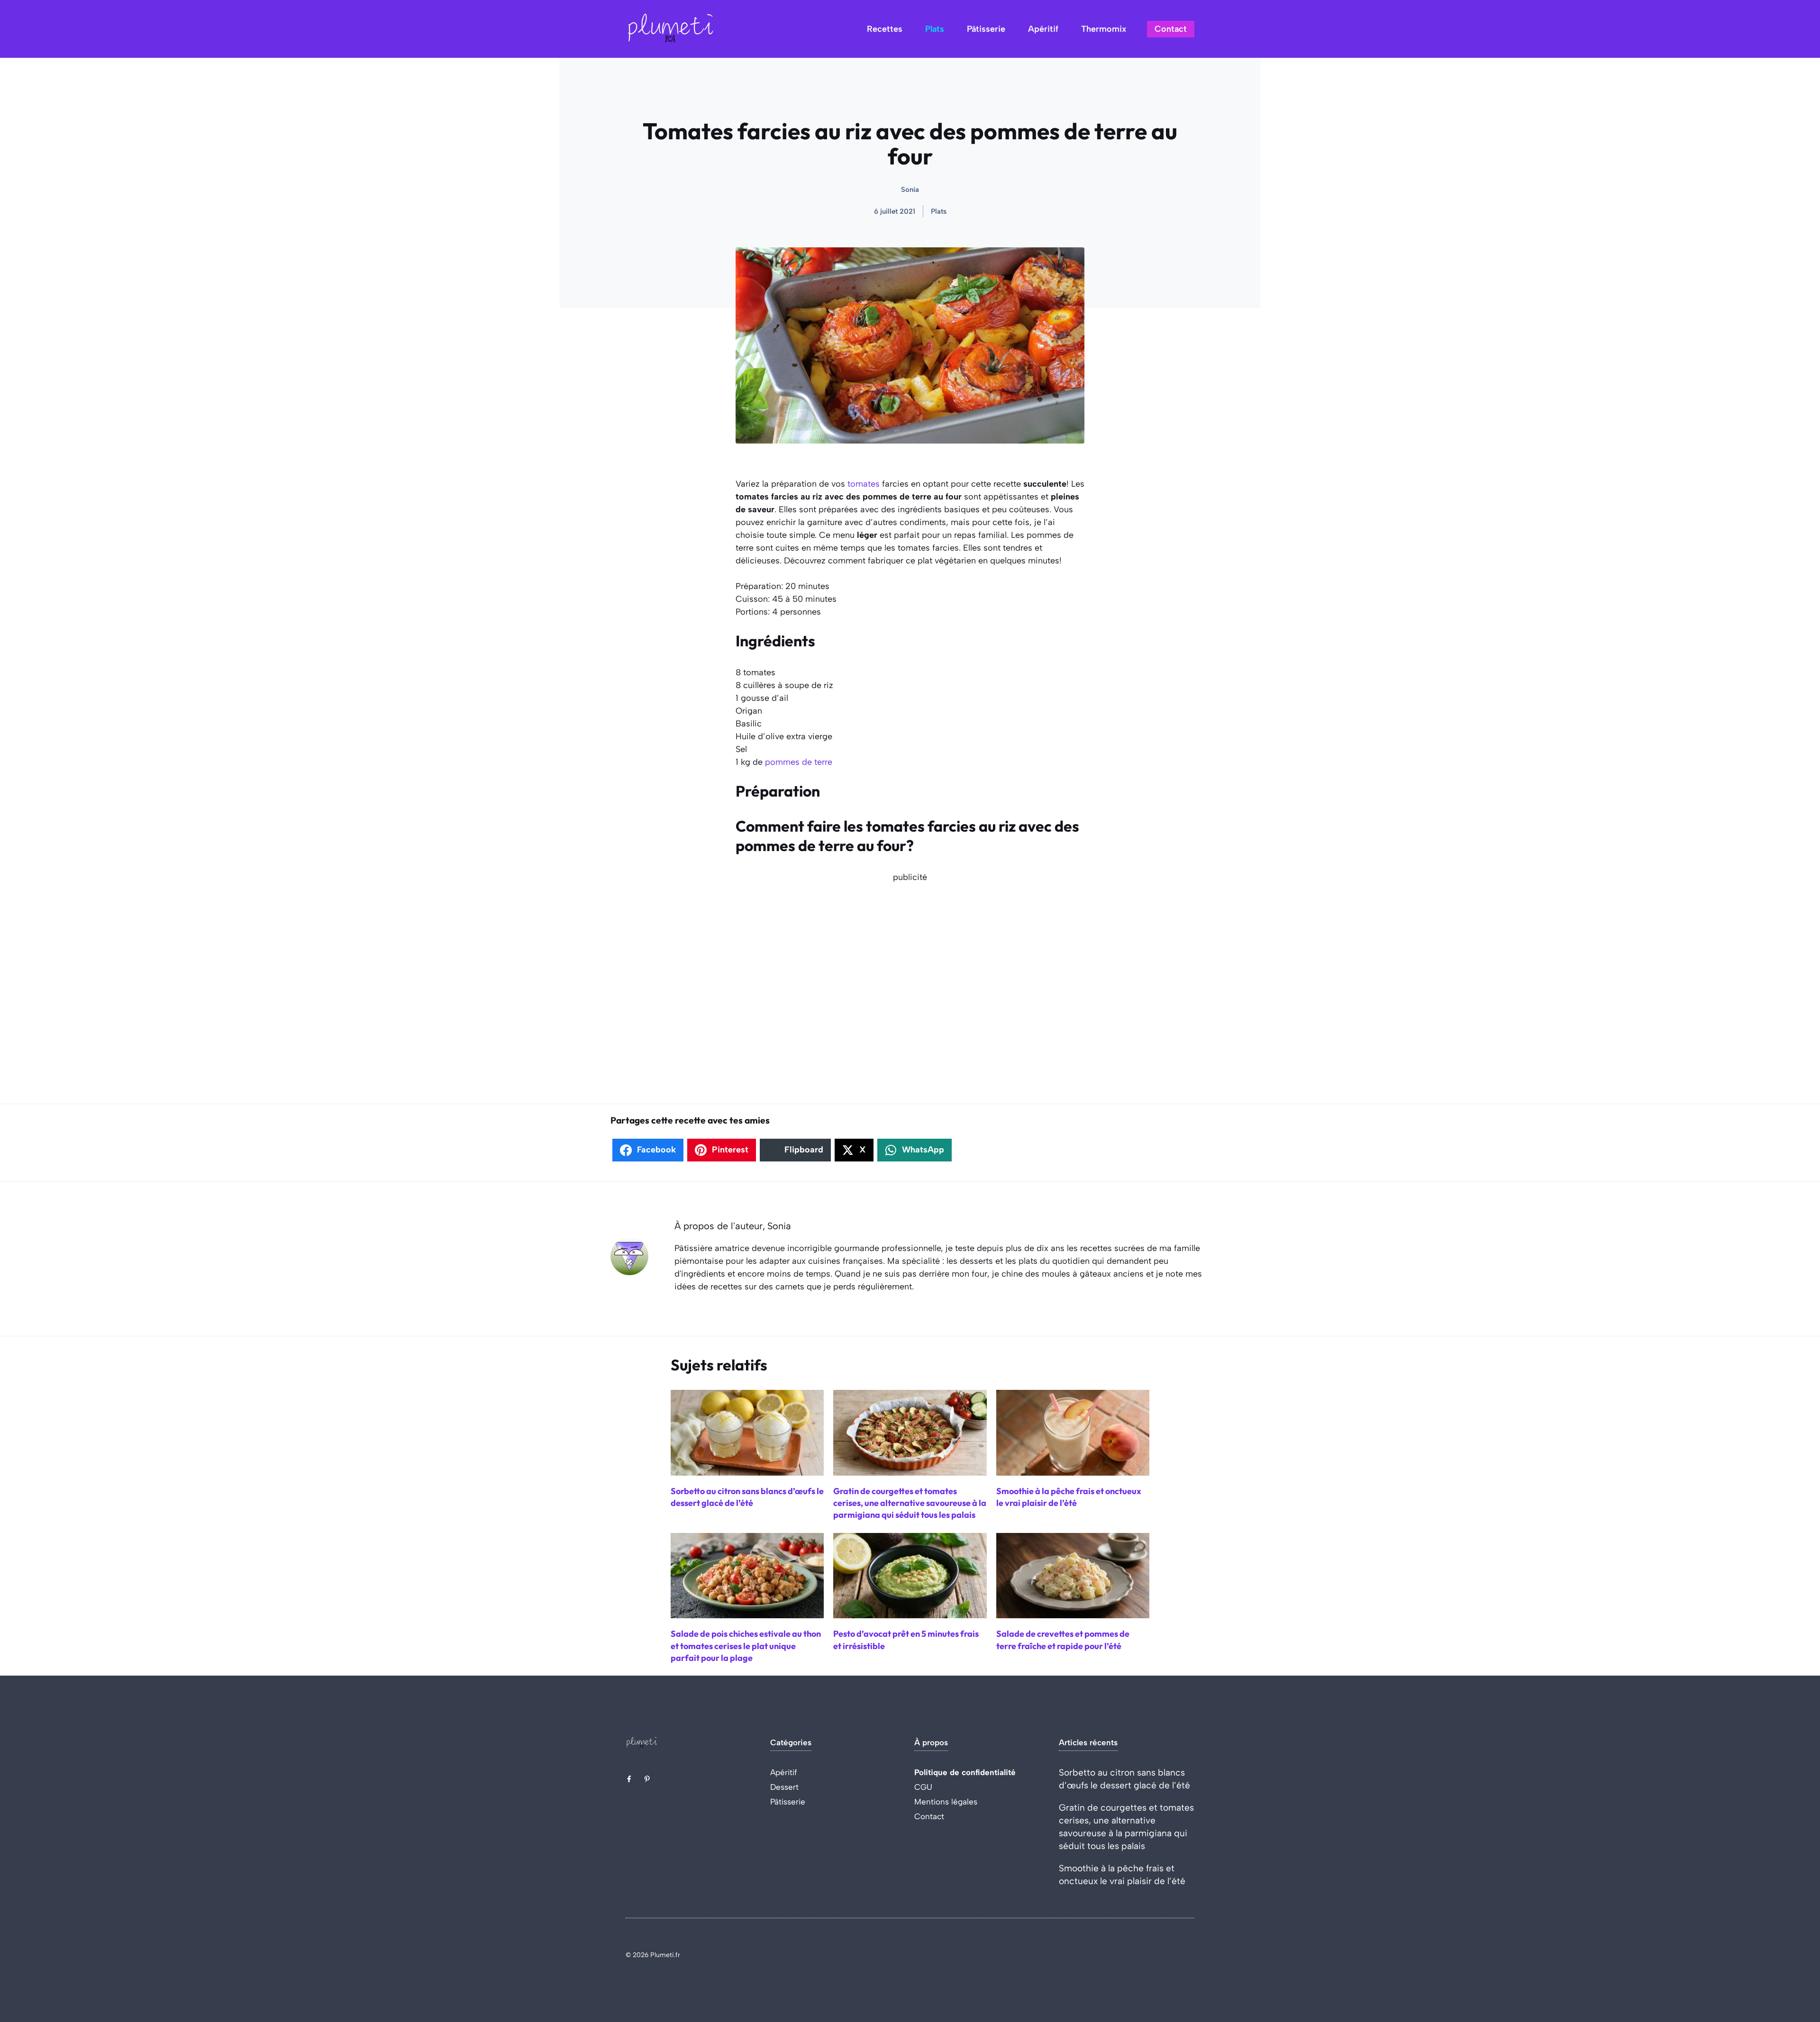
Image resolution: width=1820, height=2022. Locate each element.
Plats (935, 29)
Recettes (885, 29)
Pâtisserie (986, 29)
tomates (864, 484)
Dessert (784, 1787)
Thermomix (1104, 29)
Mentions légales (946, 1802)
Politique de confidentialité (965, 1772)
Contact (1171, 29)
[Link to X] (629, 1779)
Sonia (910, 190)
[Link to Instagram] (647, 1779)
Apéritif (1043, 29)
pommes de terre (799, 762)
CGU (923, 1787)
